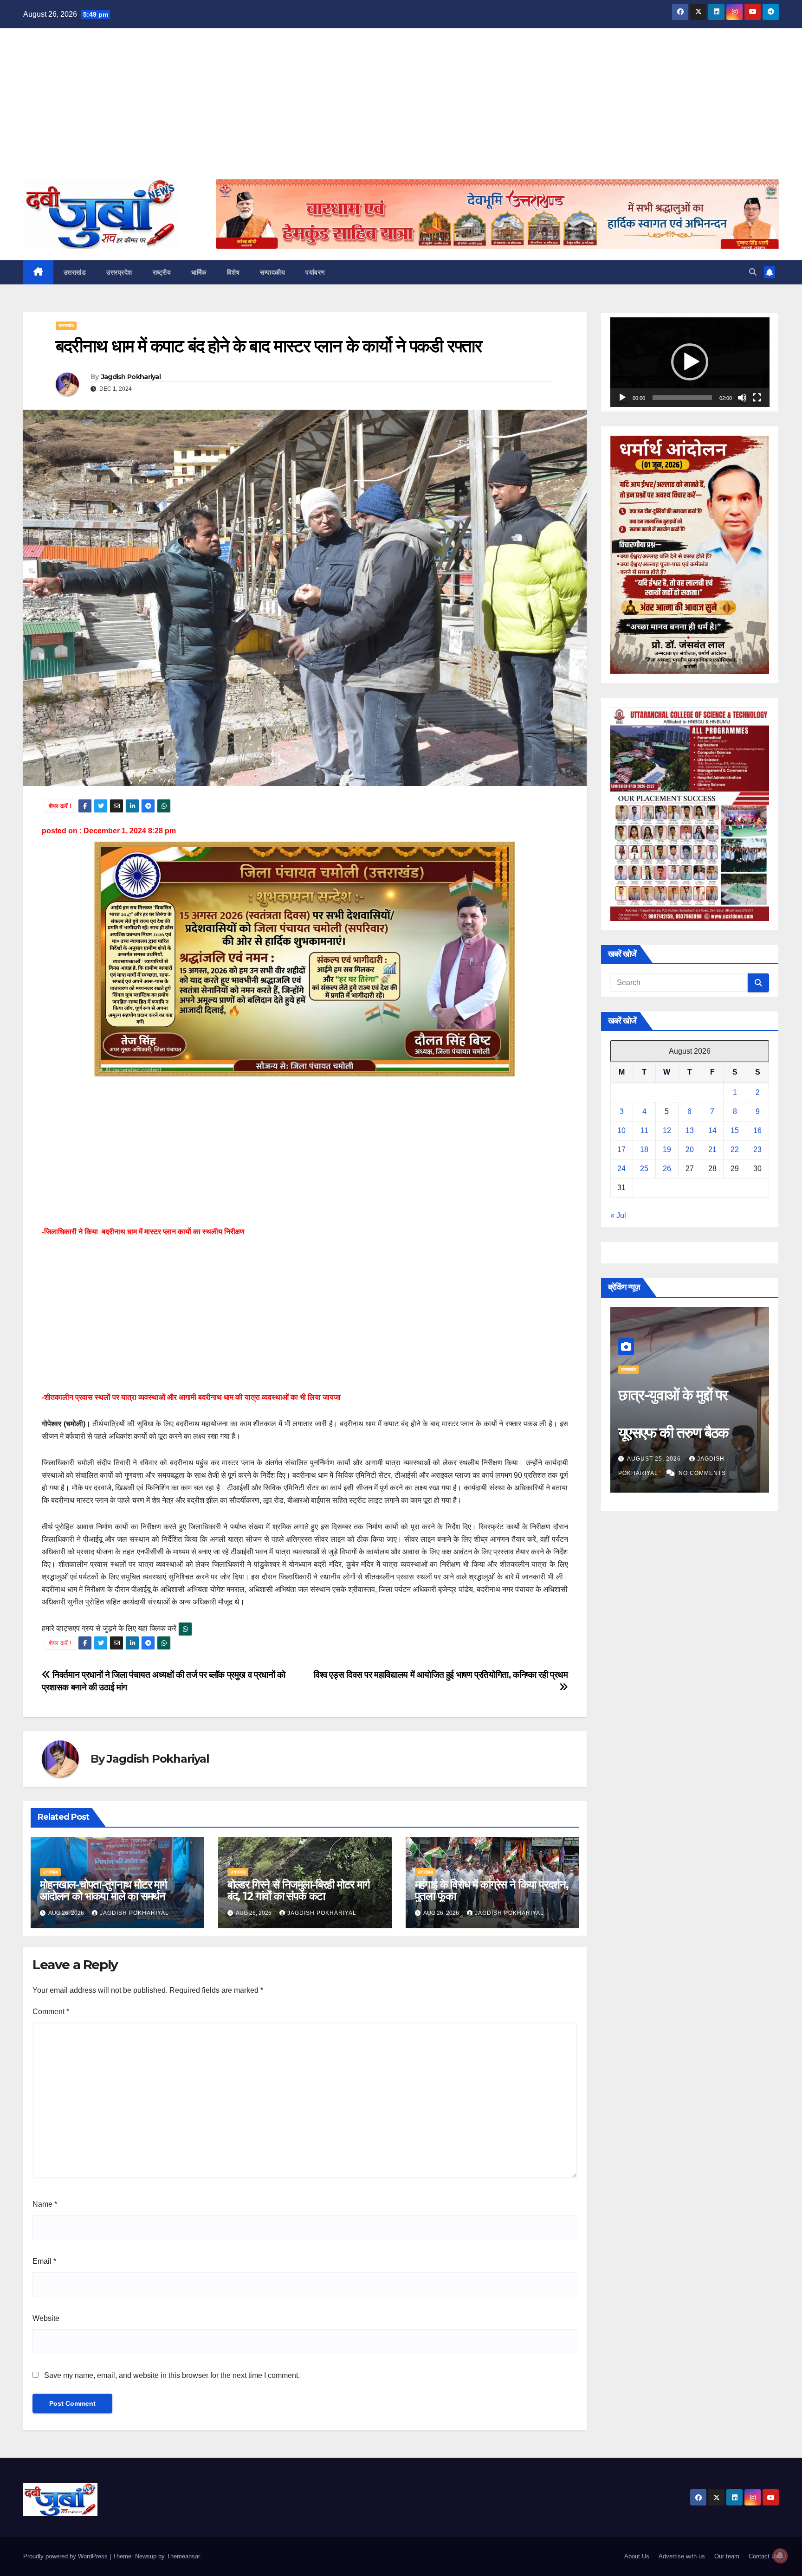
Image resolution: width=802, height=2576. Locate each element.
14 (712, 1130)
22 (735, 1150)
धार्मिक (199, 272)
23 (757, 1150)
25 (644, 1169)
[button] (753, 272)
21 (712, 1150)
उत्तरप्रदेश (119, 272)
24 (621, 1169)
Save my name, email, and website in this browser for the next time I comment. (172, 2375)
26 (667, 1169)
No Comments (702, 1473)
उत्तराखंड (75, 272)
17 (621, 1150)
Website (46, 2318)
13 (690, 1130)
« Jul (618, 1215)
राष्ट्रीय (162, 272)
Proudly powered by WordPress (66, 2556)
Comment (51, 2012)
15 (735, 1130)
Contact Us (764, 2556)
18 (644, 1150)
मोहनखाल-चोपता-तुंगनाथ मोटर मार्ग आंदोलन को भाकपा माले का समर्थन (103, 1890)
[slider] (682, 398)
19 (667, 1150)
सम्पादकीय (272, 272)
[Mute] (742, 398)
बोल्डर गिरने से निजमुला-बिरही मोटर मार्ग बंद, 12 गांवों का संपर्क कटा (299, 1890)
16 (757, 1130)
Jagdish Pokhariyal (131, 377)
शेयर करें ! (60, 806)
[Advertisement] (401, 109)
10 (621, 1130)
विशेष (233, 272)
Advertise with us (682, 2556)
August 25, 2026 (655, 1459)
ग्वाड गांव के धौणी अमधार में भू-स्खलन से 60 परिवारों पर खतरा (685, 1433)
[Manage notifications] (780, 2556)
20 (690, 1150)
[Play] (622, 398)
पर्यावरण (315, 272)
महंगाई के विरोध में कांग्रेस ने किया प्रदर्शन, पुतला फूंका (492, 1890)
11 (644, 1130)
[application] (690, 362)
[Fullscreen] (757, 398)
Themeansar (183, 2556)
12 (667, 1130)
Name (45, 2204)
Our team (727, 2556)
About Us (637, 2556)
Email (44, 2261)
